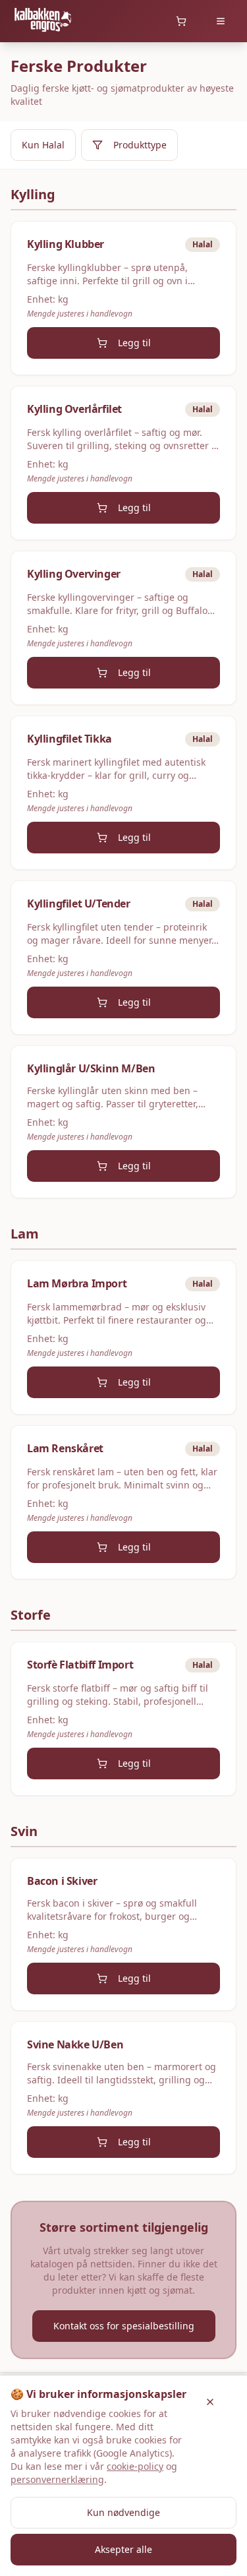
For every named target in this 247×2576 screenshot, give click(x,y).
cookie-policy (135, 2466)
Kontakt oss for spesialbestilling (124, 2326)
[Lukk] (210, 2402)
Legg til (134, 343)
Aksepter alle (123, 2549)
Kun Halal (43, 145)
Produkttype (140, 145)
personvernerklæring (57, 2479)
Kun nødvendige (123, 2512)
